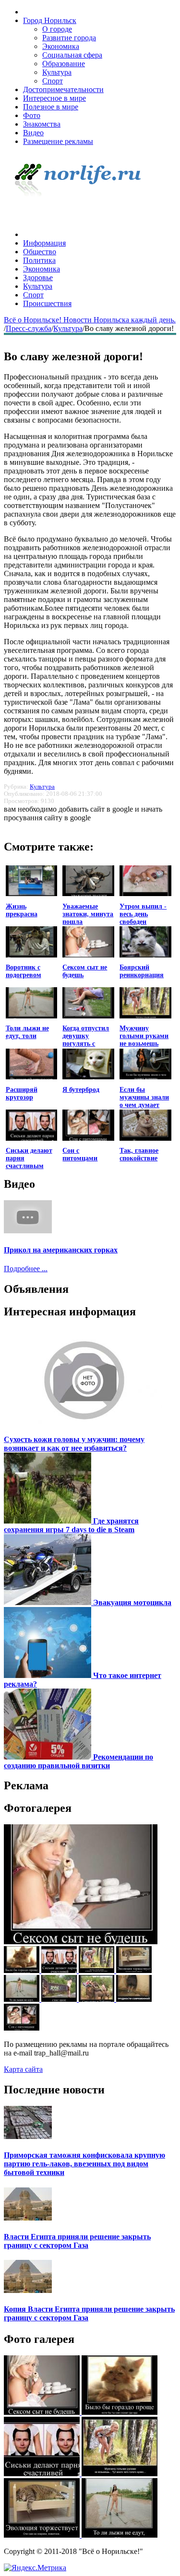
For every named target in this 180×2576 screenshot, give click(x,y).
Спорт (53, 81)
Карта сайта (23, 2069)
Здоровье (38, 278)
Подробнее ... (26, 1269)
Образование (64, 64)
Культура (57, 72)
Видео (33, 133)
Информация (44, 243)
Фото (32, 115)
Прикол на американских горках (61, 1250)
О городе (57, 29)
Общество (40, 252)
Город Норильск (50, 20)
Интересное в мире (54, 98)
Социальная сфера (72, 55)
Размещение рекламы (58, 141)
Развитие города (69, 38)
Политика (39, 260)
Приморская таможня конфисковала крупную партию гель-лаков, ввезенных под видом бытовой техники (84, 2164)
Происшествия (47, 303)
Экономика (61, 46)
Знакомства (42, 124)
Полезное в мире (51, 107)
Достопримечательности (63, 89)
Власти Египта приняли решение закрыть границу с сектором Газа (77, 2241)
